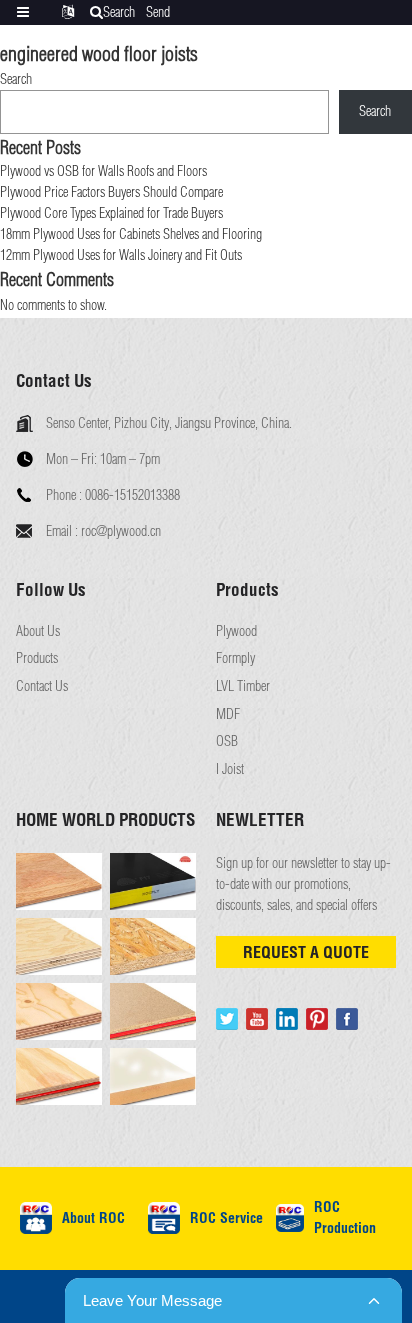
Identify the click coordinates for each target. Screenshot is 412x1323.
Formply (235, 658)
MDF (228, 714)
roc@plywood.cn (121, 531)
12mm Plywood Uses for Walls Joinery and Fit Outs (121, 255)
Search (16, 79)
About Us (38, 631)
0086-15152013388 (132, 495)
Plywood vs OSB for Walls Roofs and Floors (103, 171)
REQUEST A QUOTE (306, 952)
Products (37, 658)
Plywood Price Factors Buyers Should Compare (111, 192)
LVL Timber (243, 686)
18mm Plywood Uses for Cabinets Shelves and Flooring (131, 234)
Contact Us (42, 686)
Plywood (236, 631)
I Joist (230, 769)
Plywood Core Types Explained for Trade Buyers (111, 213)
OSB (227, 741)
